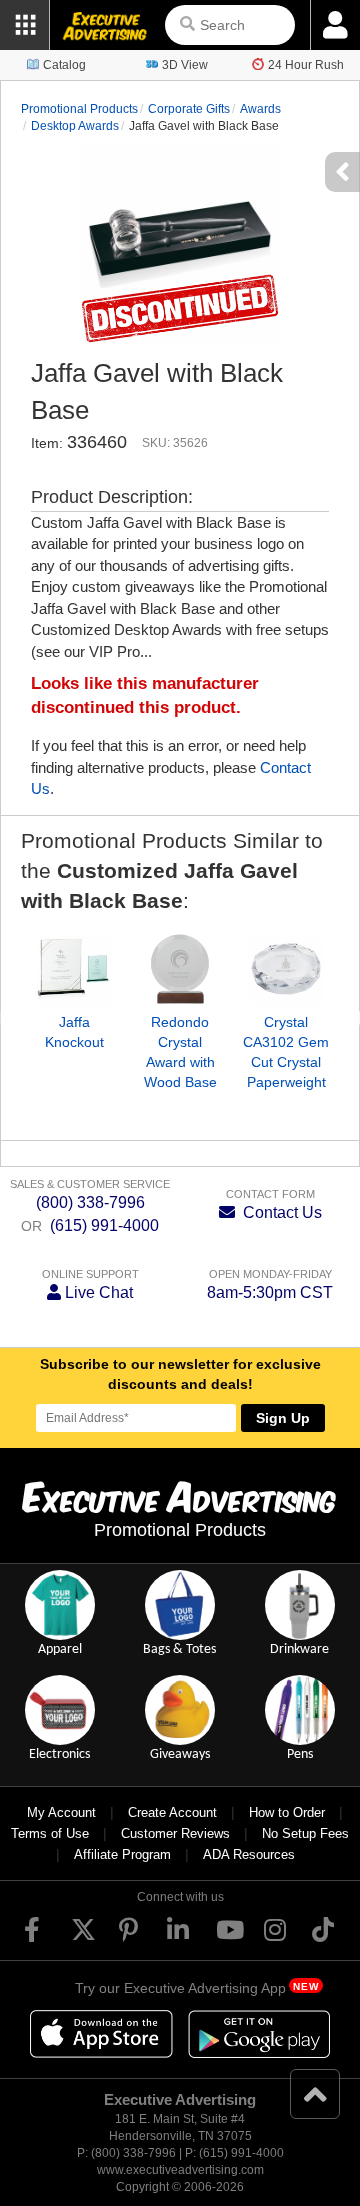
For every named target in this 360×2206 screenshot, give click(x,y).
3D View (185, 65)
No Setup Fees (305, 1833)
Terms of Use (50, 1833)
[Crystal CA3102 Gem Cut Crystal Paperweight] (286, 969)
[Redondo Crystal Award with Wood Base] (180, 969)
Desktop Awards (75, 126)
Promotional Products (79, 109)
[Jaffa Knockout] (74, 969)
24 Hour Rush (306, 65)
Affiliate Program (122, 1854)
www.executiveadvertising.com (180, 2170)
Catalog (64, 65)
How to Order (287, 1812)
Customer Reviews (175, 1833)
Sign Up (283, 1418)
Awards (260, 109)
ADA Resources (249, 1854)
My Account (61, 1812)
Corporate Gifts (189, 109)
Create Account (172, 1812)
